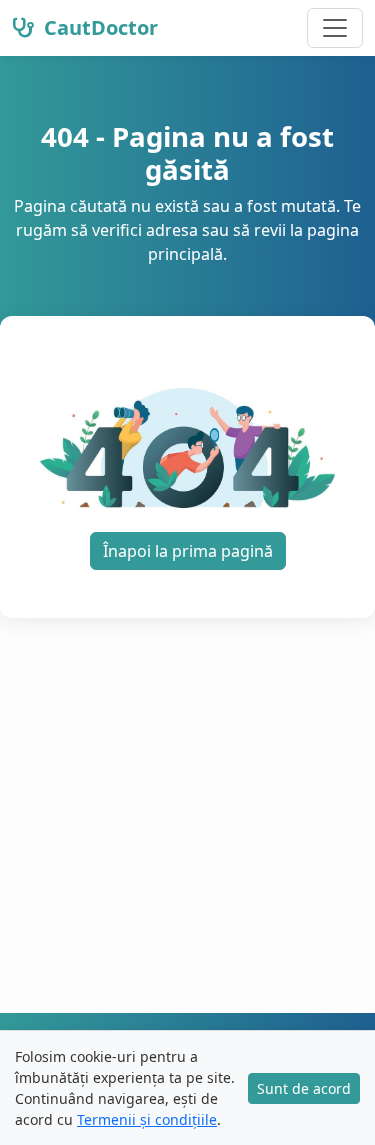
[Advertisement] (187, 815)
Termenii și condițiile (147, 1119)
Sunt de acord (304, 1088)
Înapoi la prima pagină (188, 551)
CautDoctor (98, 27)
